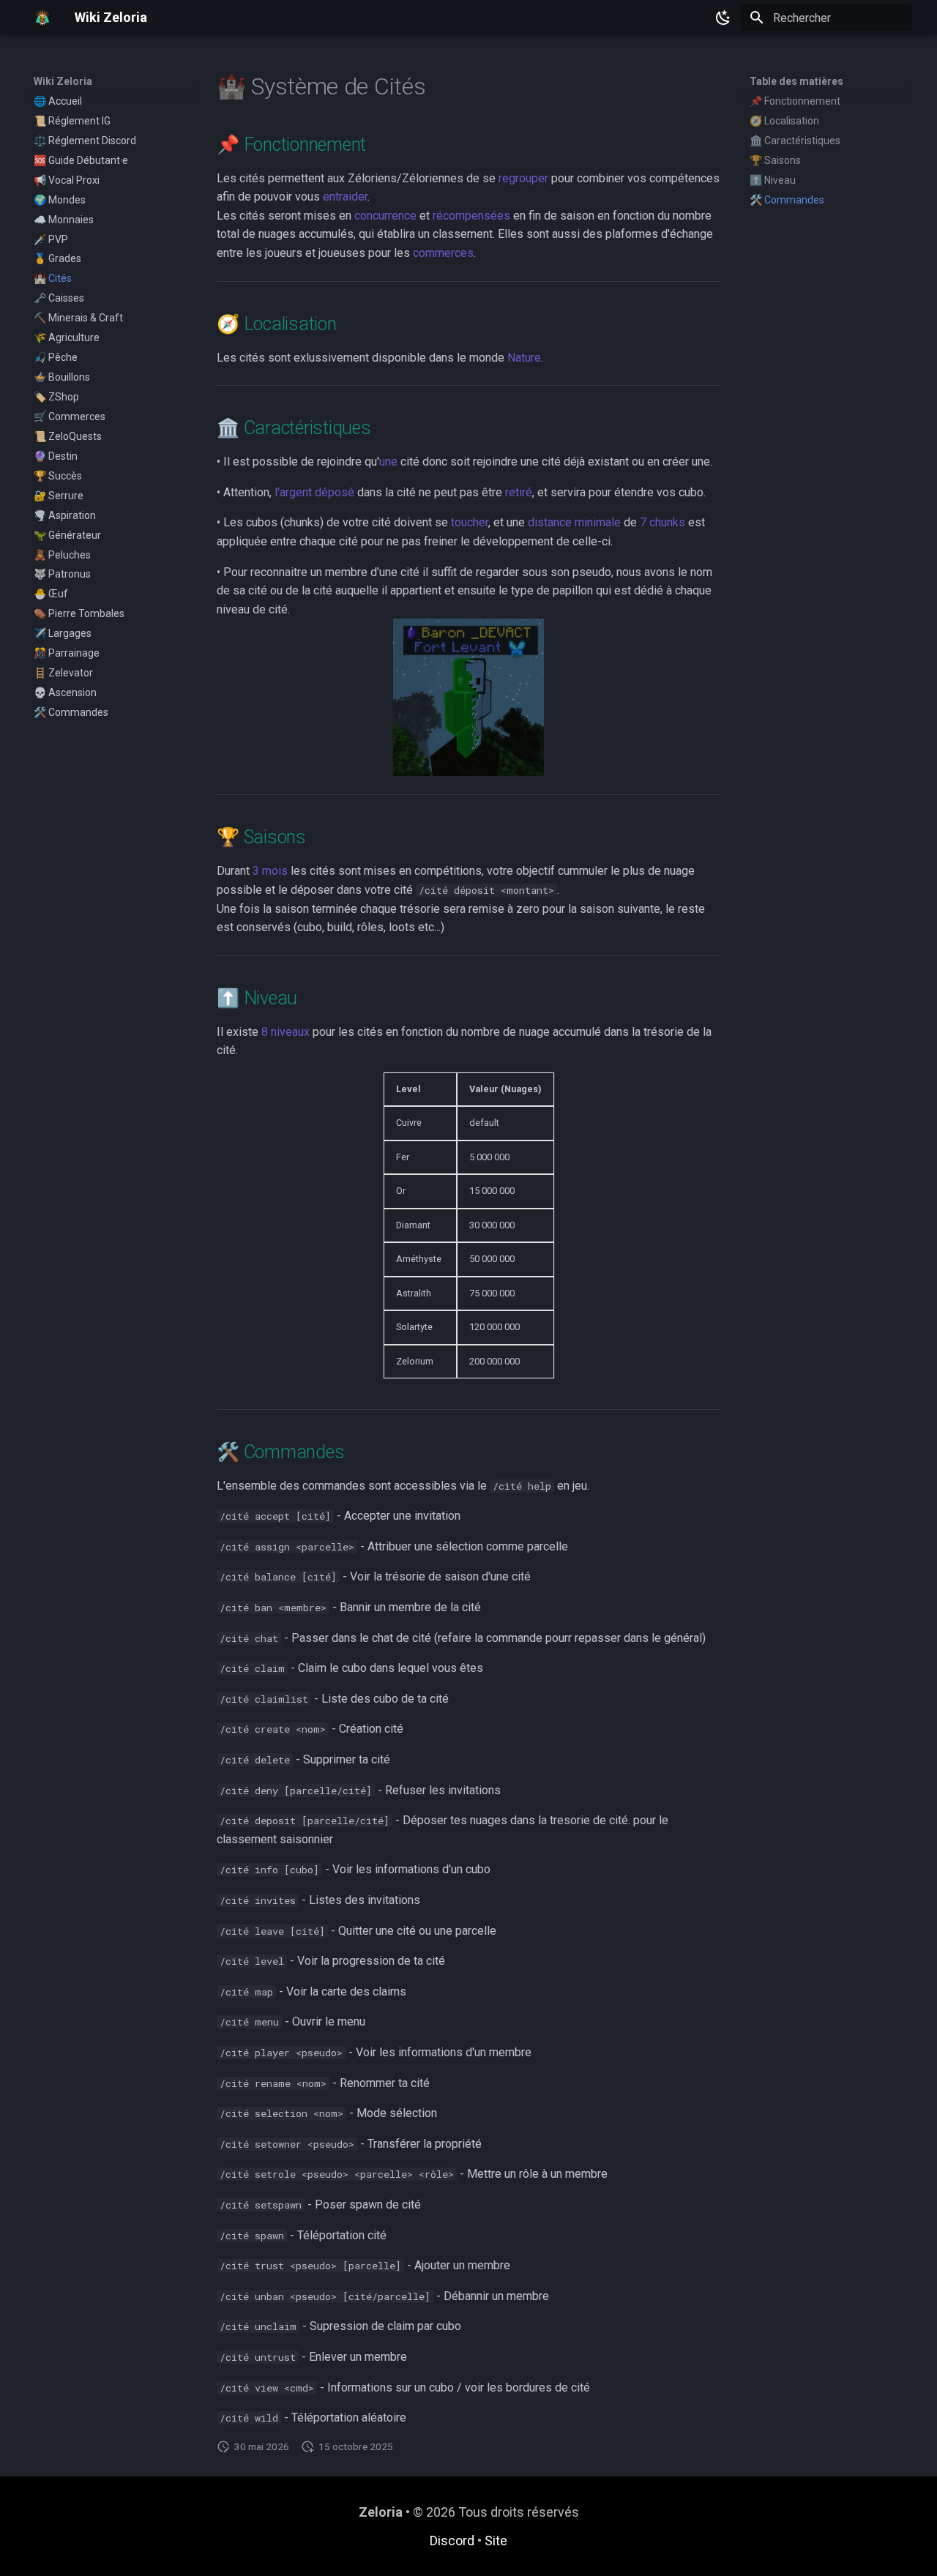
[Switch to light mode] (723, 18)
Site (496, 2540)
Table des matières (796, 81)
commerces (443, 253)
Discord (452, 2540)
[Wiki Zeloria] (42, 18)
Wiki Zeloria (63, 81)
